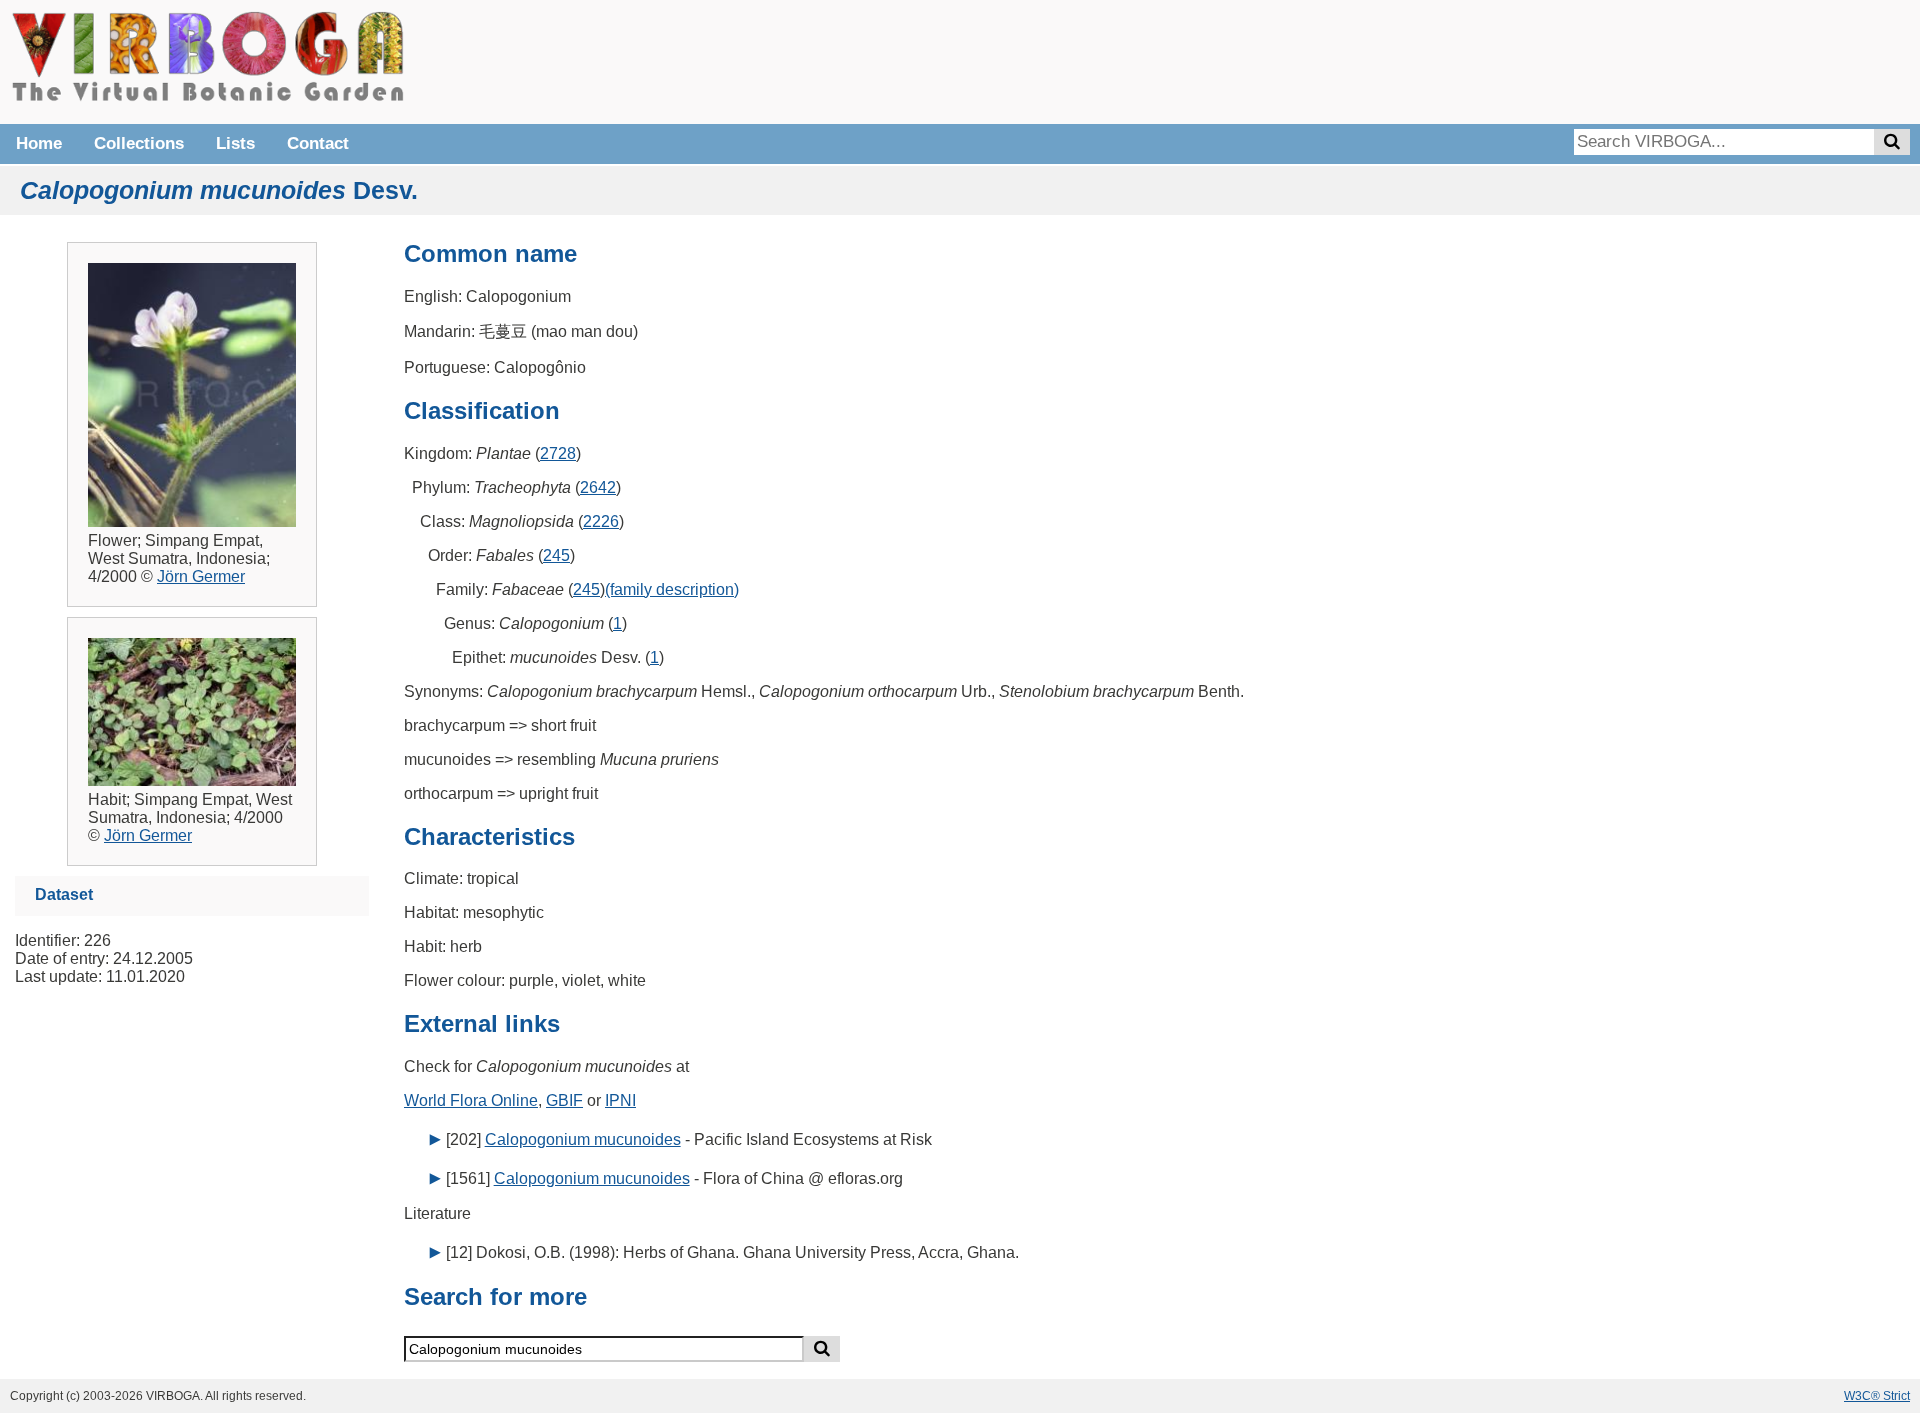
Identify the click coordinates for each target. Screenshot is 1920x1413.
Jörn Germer (201, 576)
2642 (598, 487)
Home (39, 143)
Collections (139, 143)
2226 (601, 521)
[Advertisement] (1610, 60)
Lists (235, 143)
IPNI (620, 1100)
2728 (558, 453)
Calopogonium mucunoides (583, 1139)
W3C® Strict (1877, 1396)
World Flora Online (471, 1100)
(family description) (672, 589)
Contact (318, 143)
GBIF (564, 1100)
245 (556, 555)
